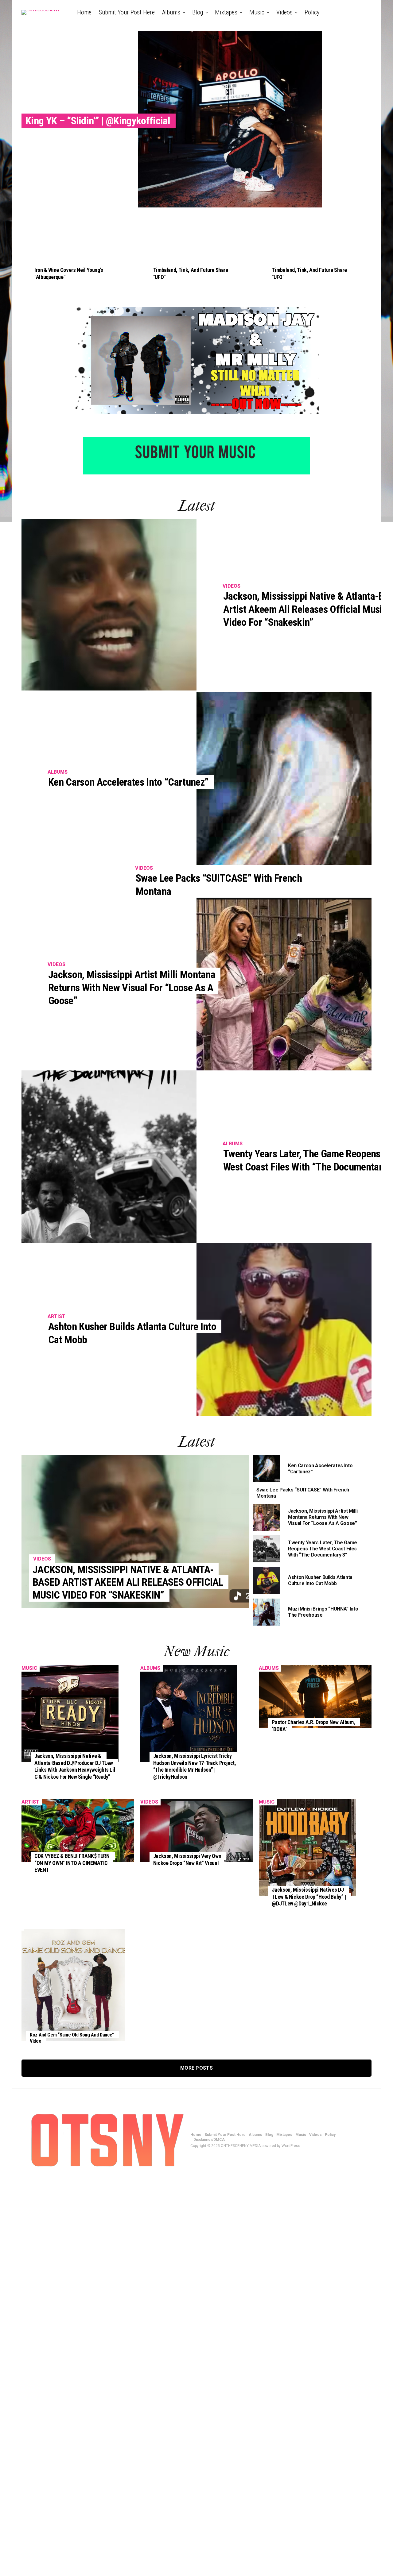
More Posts (196, 2068)
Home (84, 12)
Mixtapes (226, 12)
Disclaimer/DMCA (198, 38)
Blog (198, 12)
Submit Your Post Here (127, 12)
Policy (312, 12)
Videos (284, 12)
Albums (171, 12)
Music (257, 12)
